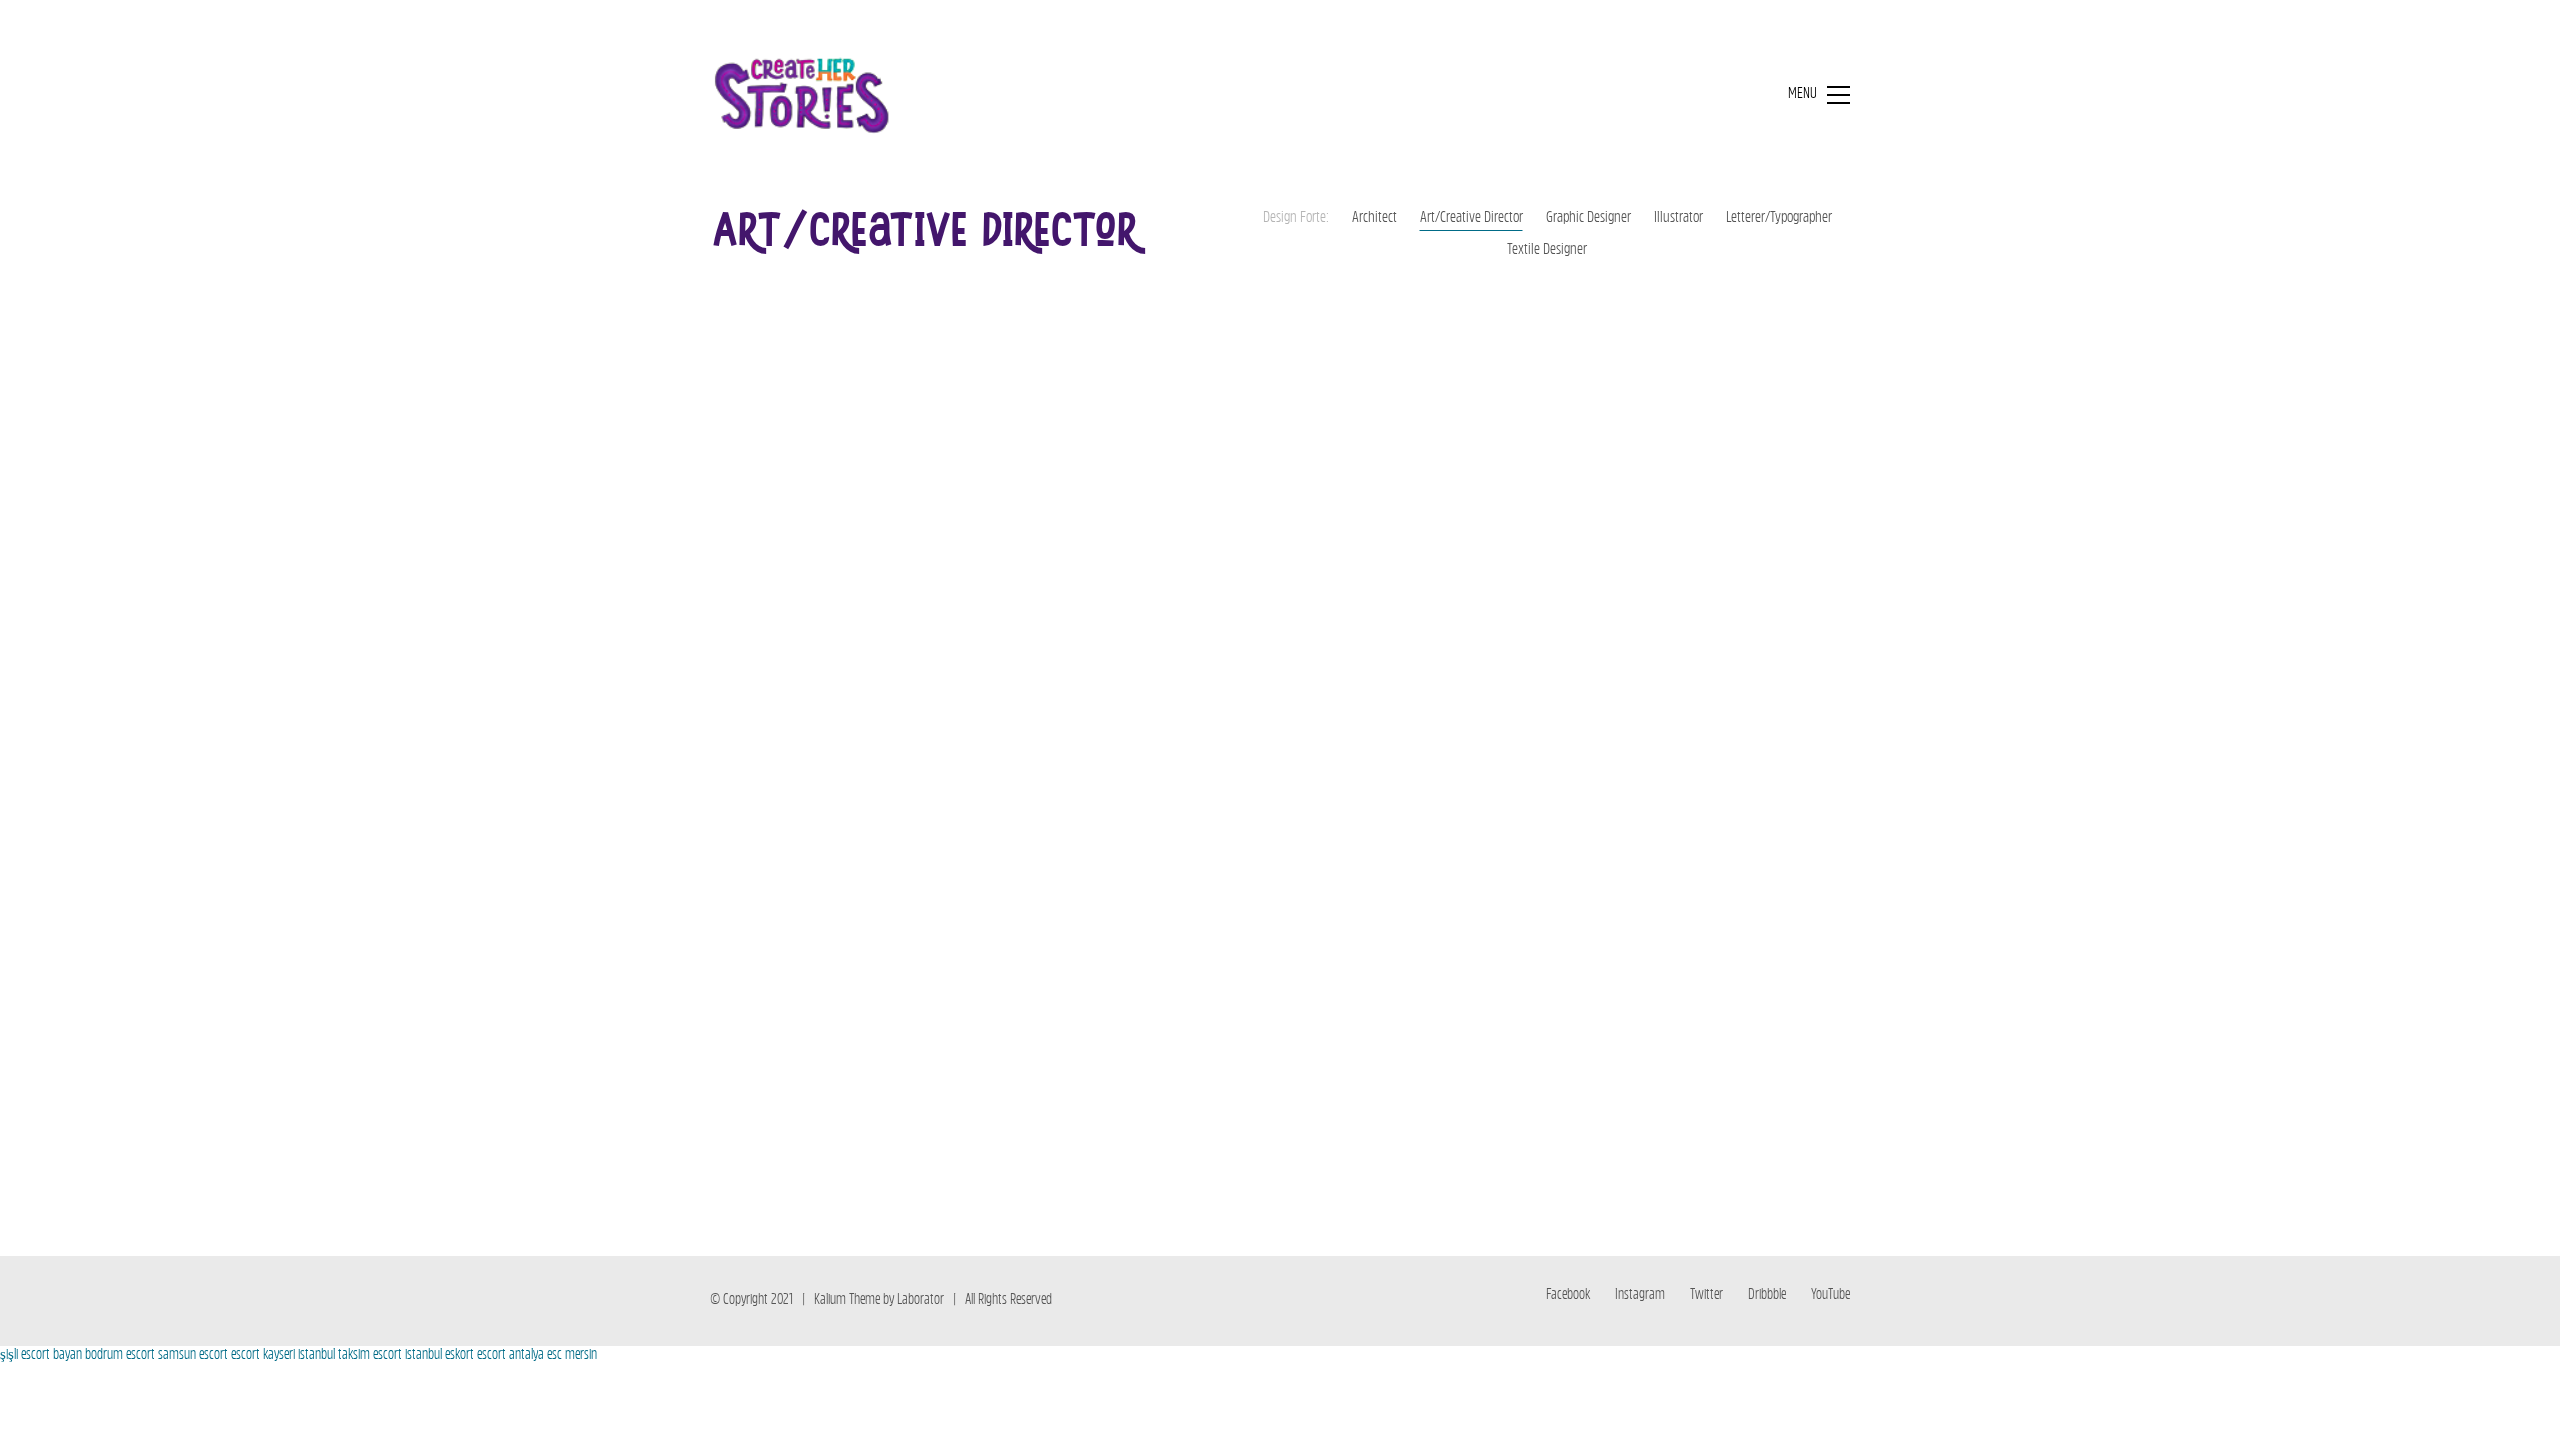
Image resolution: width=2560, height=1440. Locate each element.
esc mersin (572, 1355)
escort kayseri (263, 1355)
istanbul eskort (439, 1355)
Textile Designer (1547, 250)
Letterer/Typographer (1779, 218)
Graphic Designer (1588, 218)
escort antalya (510, 1355)
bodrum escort (120, 1355)
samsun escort (193, 1355)
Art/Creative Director (1471, 218)
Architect (1374, 218)
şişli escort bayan (41, 1355)
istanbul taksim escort (350, 1355)
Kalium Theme (847, 1300)
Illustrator (1678, 218)
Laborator (920, 1300)
